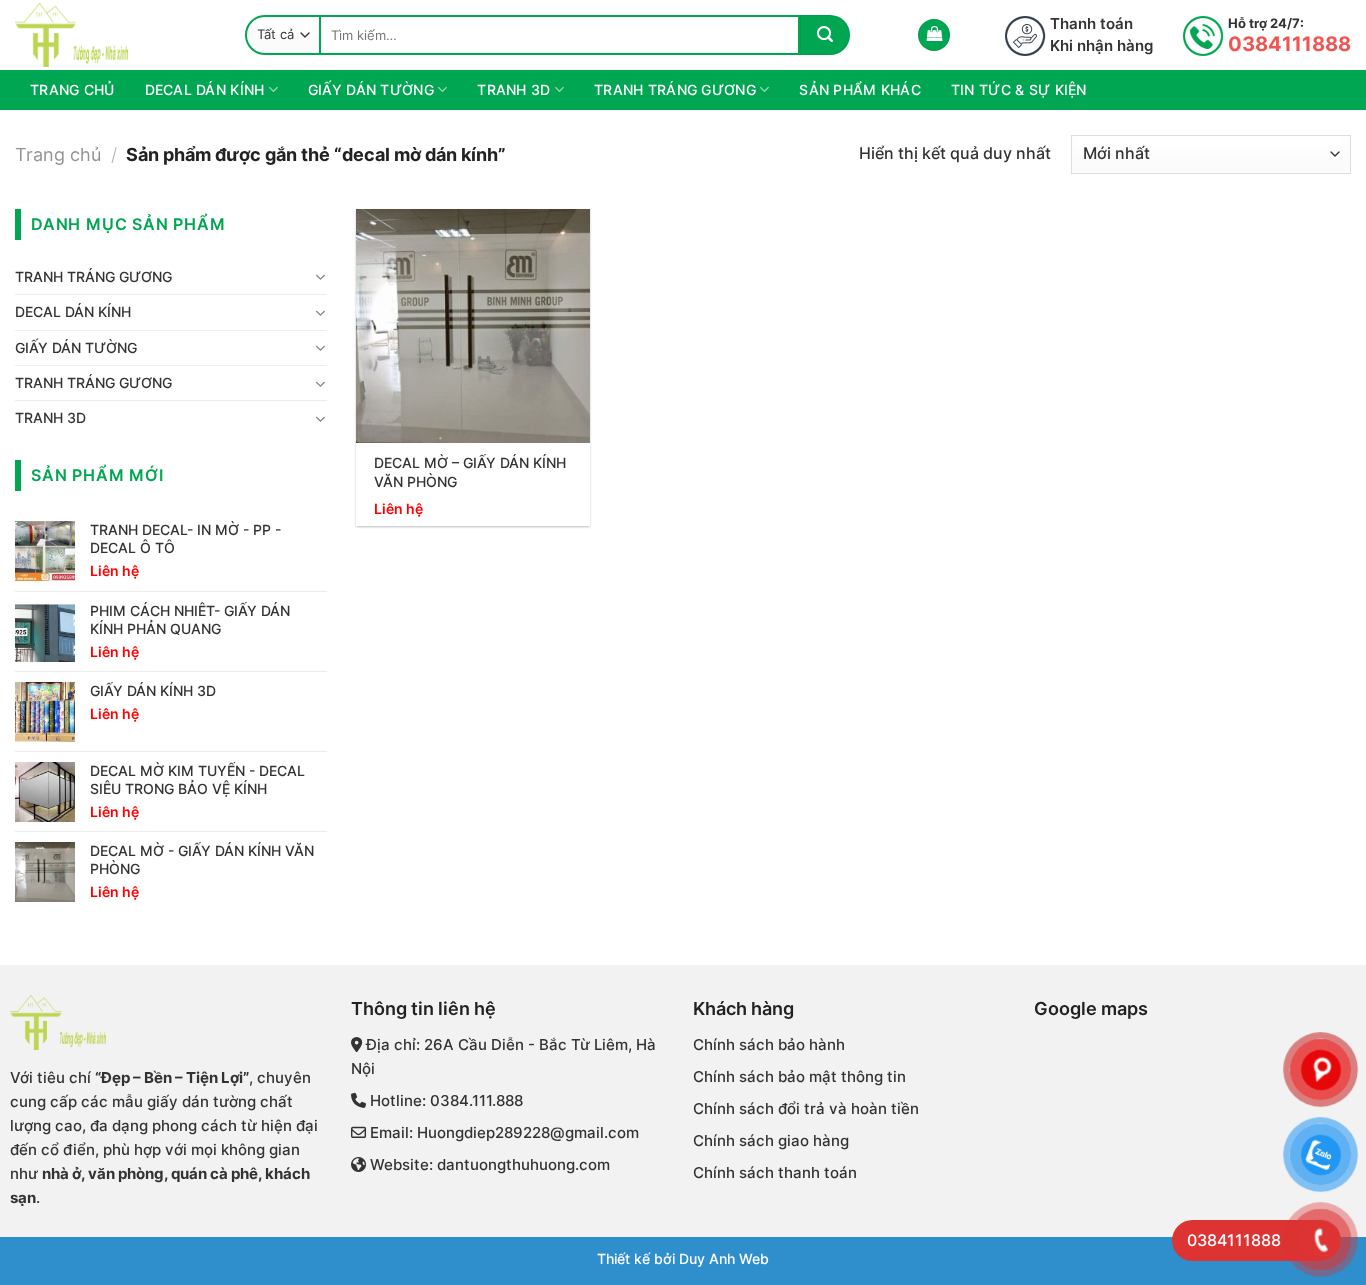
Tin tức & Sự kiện (1019, 89)
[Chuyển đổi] (320, 277)
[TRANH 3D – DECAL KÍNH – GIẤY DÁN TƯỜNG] (115, 35)
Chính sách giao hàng (771, 1140)
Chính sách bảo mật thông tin (799, 1076)
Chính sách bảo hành (769, 1044)
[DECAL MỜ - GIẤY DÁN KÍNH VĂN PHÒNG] (473, 326)
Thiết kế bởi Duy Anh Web (683, 1258)
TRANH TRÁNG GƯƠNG (675, 89)
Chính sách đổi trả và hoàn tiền (806, 1108)
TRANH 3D (513, 89)
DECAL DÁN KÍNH (205, 89)
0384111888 (1289, 44)
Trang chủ (72, 89)
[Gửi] (825, 35)
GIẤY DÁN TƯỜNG (371, 89)
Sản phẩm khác (860, 89)
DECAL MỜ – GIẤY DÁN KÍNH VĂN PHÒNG (470, 472)
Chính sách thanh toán (775, 1172)
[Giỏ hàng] (934, 35)
